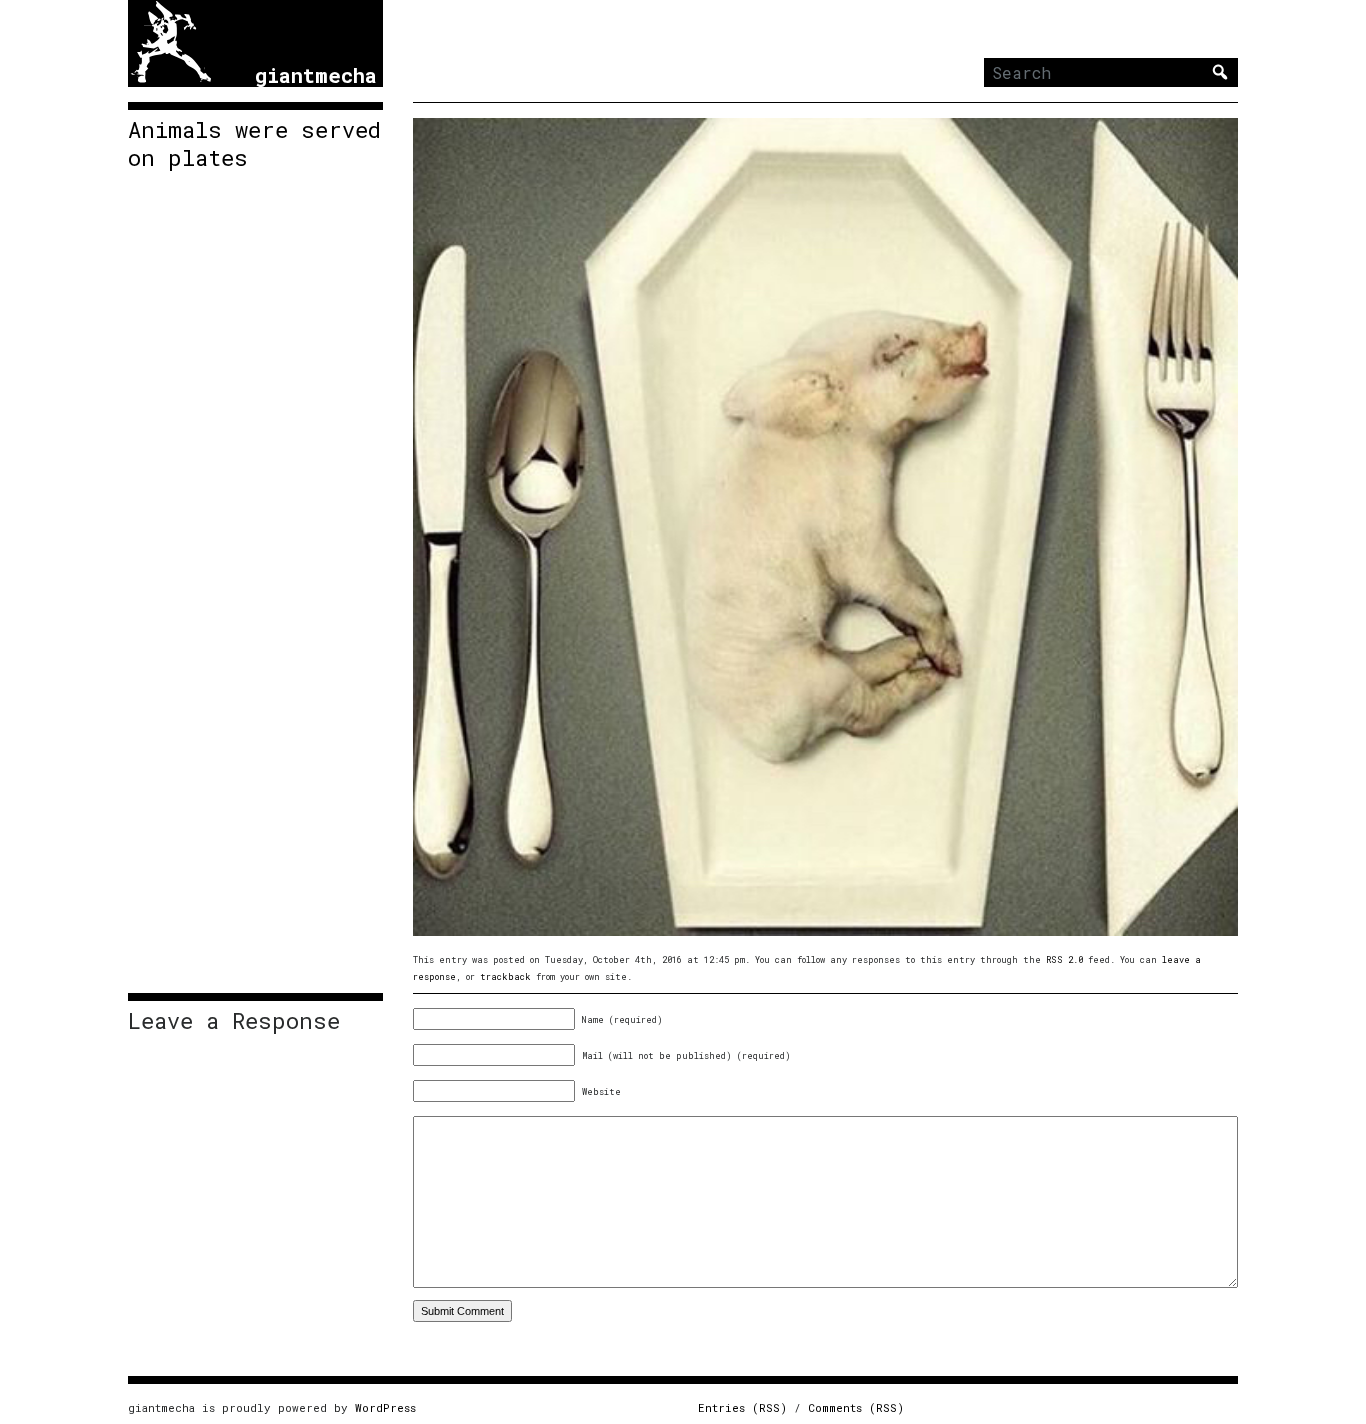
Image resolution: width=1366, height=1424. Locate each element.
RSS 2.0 (1064, 959)
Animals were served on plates (254, 144)
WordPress (385, 1407)
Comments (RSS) (856, 1407)
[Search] (1220, 72)
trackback (505, 976)
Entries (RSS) (742, 1407)
